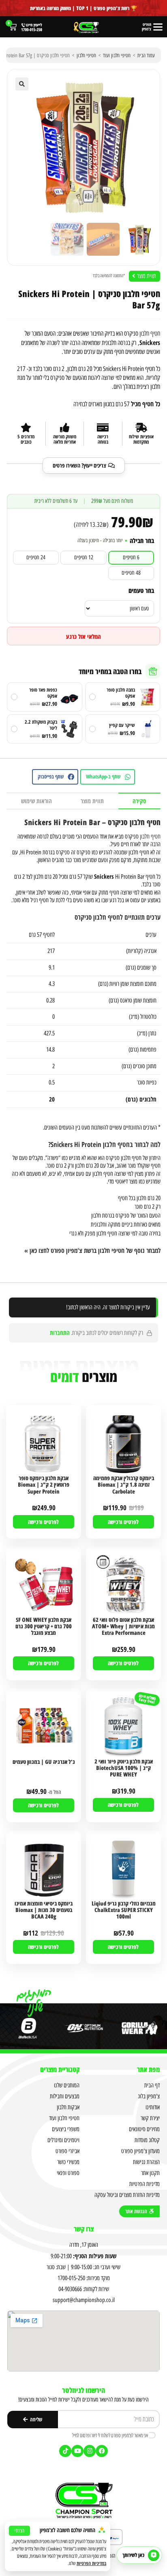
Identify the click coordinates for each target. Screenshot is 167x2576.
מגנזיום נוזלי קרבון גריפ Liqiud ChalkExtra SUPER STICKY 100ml (124, 1910)
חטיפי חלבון (86, 55)
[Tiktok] (65, 2451)
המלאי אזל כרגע (83, 636)
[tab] (139, 801)
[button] (22, 84)
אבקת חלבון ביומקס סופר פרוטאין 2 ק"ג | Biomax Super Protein (44, 1485)
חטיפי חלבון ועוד (117, 55)
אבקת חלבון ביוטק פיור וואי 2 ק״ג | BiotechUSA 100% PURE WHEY (124, 1768)
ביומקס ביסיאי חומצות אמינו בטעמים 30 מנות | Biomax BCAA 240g (44, 1910)
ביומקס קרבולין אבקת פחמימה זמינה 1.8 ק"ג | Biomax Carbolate (124, 1485)
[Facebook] (102, 2451)
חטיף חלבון (150, 333)
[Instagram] (90, 2451)
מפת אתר (148, 2069)
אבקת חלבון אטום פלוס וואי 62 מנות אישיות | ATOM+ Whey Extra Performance (123, 1626)
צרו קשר (84, 2229)
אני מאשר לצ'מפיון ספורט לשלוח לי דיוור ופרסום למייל (110, 2435)
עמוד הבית (146, 55)
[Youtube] (77, 2451)
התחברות (60, 1332)
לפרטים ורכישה (123, 1522)
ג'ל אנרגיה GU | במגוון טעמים (44, 1762)
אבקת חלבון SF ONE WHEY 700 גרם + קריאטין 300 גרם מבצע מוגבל (44, 1626)
